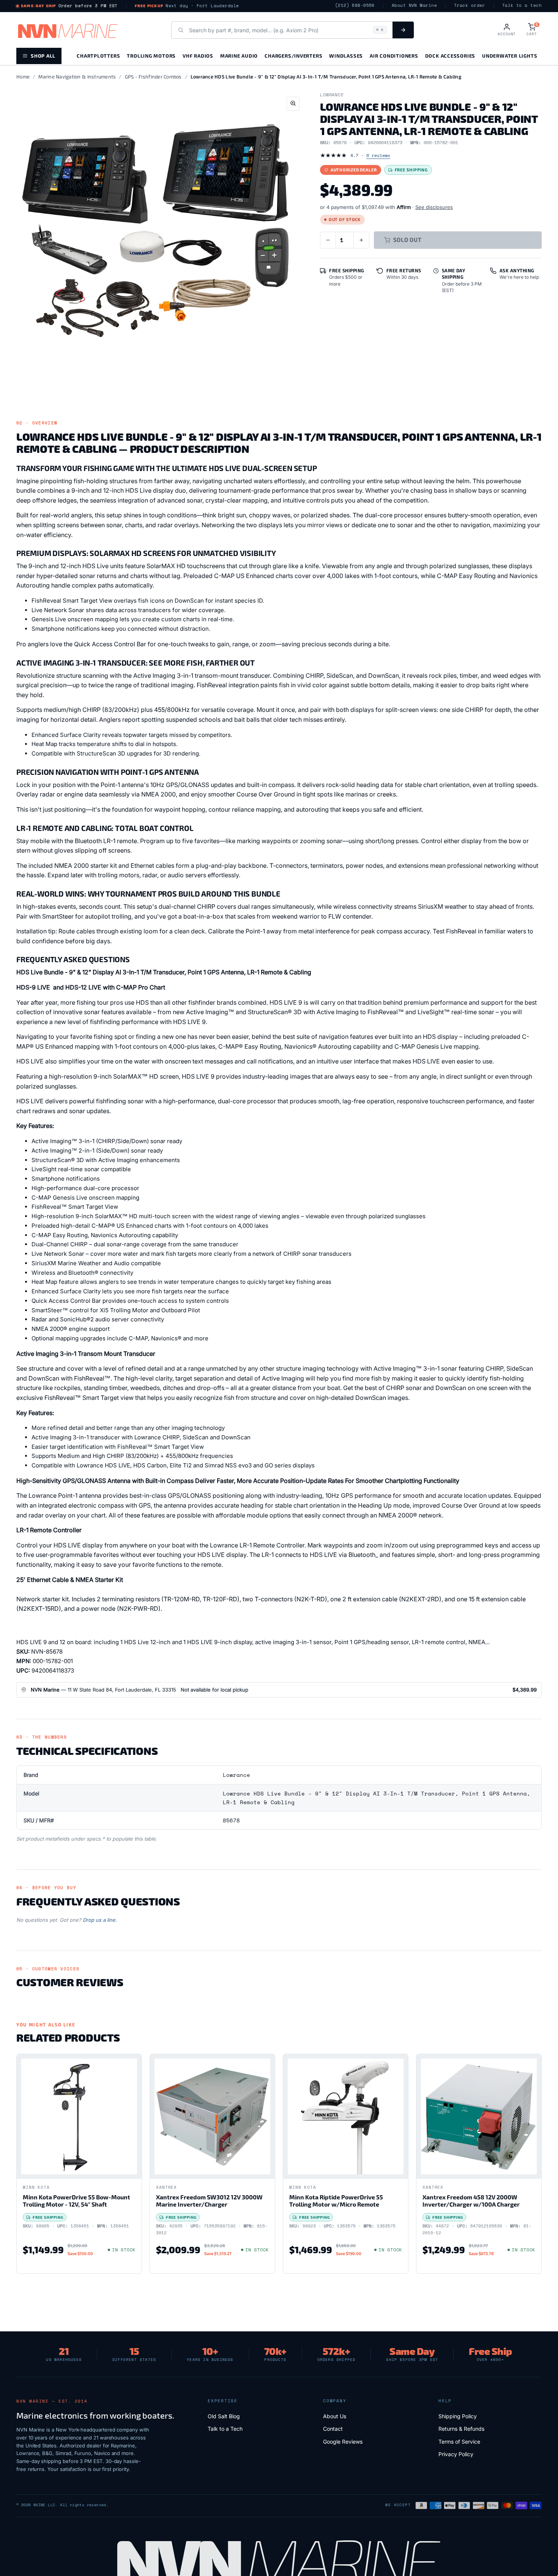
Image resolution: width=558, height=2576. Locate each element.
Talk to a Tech (225, 2429)
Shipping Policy (458, 2416)
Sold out (407, 240)
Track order (470, 5)
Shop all (43, 56)
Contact (333, 2429)
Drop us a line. (100, 1920)
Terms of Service (459, 2442)
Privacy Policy (456, 2454)
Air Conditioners (394, 56)
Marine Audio (239, 56)
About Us (335, 2416)
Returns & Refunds (461, 2429)
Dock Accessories (450, 56)
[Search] (403, 30)
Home (23, 77)
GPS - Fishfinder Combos (153, 77)
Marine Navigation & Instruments (77, 77)
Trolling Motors (151, 56)
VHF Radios (198, 56)
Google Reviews (343, 2442)
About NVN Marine (414, 5)
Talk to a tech (522, 5)
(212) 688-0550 (355, 5)
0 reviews (378, 155)
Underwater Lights (510, 56)
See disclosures (434, 207)
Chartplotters (98, 56)
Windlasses (346, 56)
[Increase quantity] (361, 240)
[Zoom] (293, 104)
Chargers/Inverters (293, 56)
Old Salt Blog (224, 2416)
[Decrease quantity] (328, 240)
